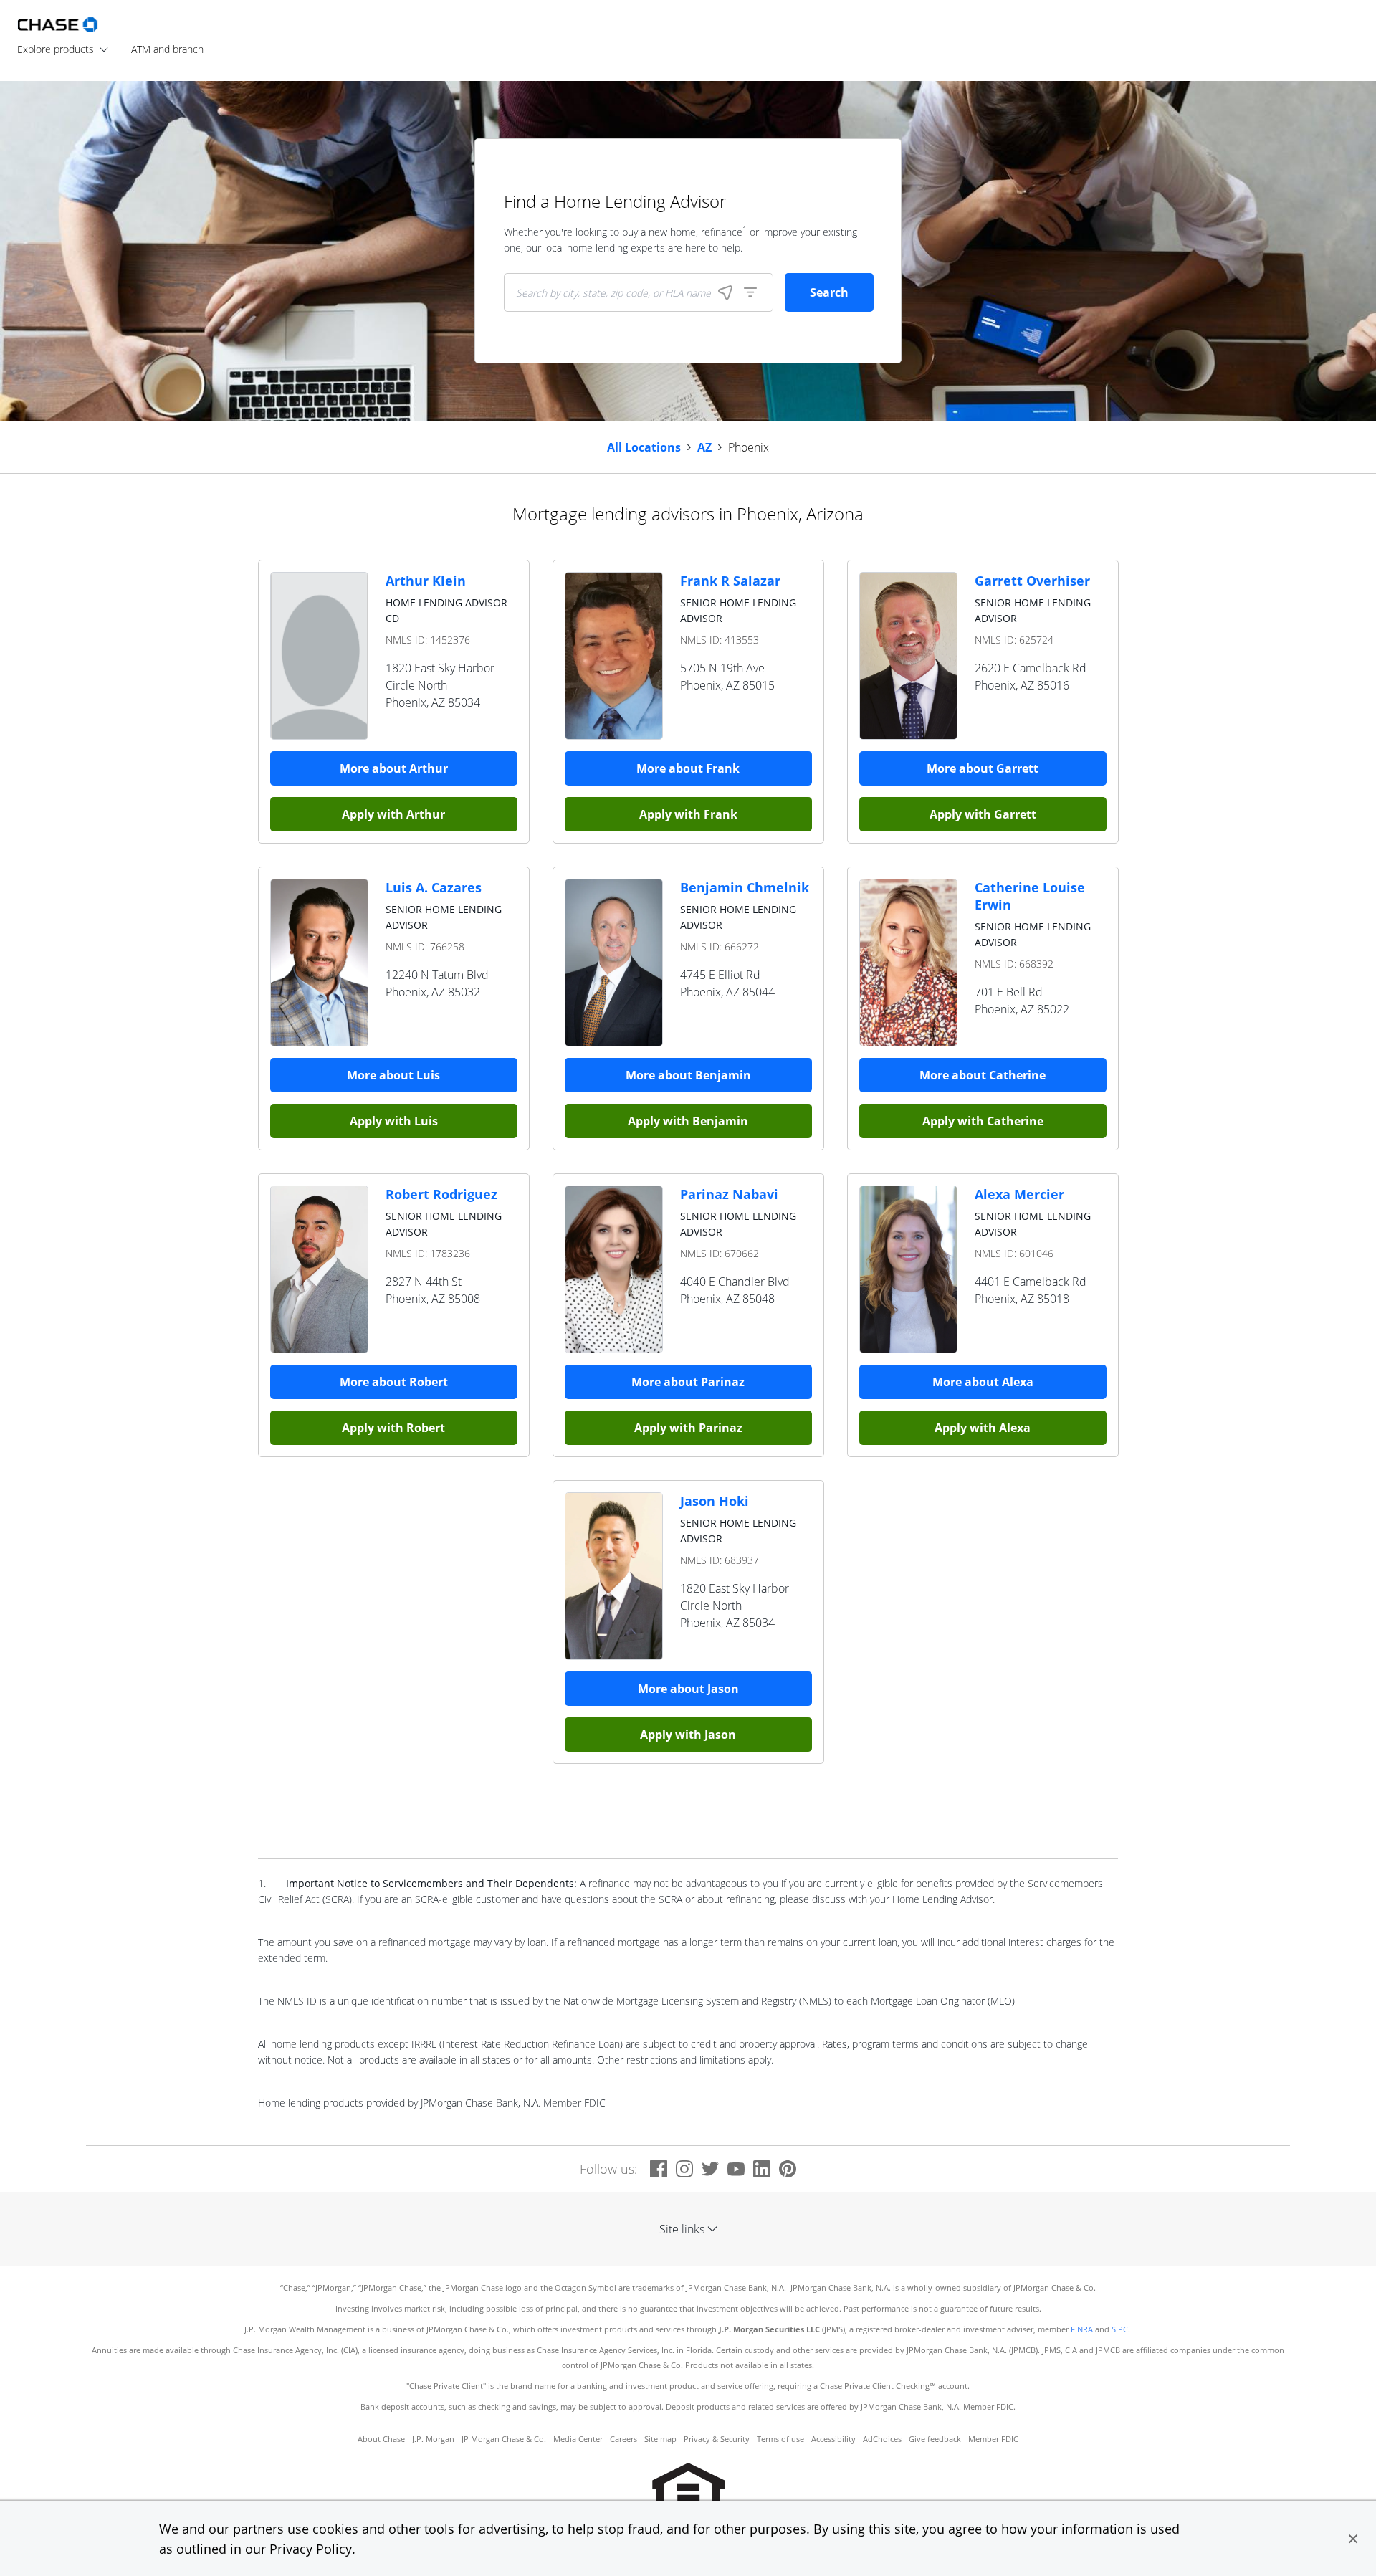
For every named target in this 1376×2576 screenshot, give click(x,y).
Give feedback (935, 2439)
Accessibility (833, 2439)
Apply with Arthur (393, 814)
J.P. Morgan (433, 2439)
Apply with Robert (393, 1428)
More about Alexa (983, 1382)
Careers (623, 2439)
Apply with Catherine (983, 1121)
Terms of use (780, 2439)
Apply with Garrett (983, 814)
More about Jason (688, 1689)
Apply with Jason (688, 1735)
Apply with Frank (688, 814)
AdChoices (882, 2439)
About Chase (381, 2439)
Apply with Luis (394, 1121)
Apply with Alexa (983, 1428)
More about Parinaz (688, 1382)
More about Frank (688, 768)
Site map (660, 2439)
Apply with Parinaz (688, 1428)
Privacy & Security (717, 2439)
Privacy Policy (311, 2549)
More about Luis (393, 1075)
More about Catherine (983, 1075)
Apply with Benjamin (688, 1121)
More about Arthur (394, 768)
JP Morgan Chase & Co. (504, 2439)
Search (829, 292)
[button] (1353, 2539)
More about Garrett (983, 768)
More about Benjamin (688, 1075)
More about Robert (394, 1382)
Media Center (578, 2439)
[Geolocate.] (725, 292)
